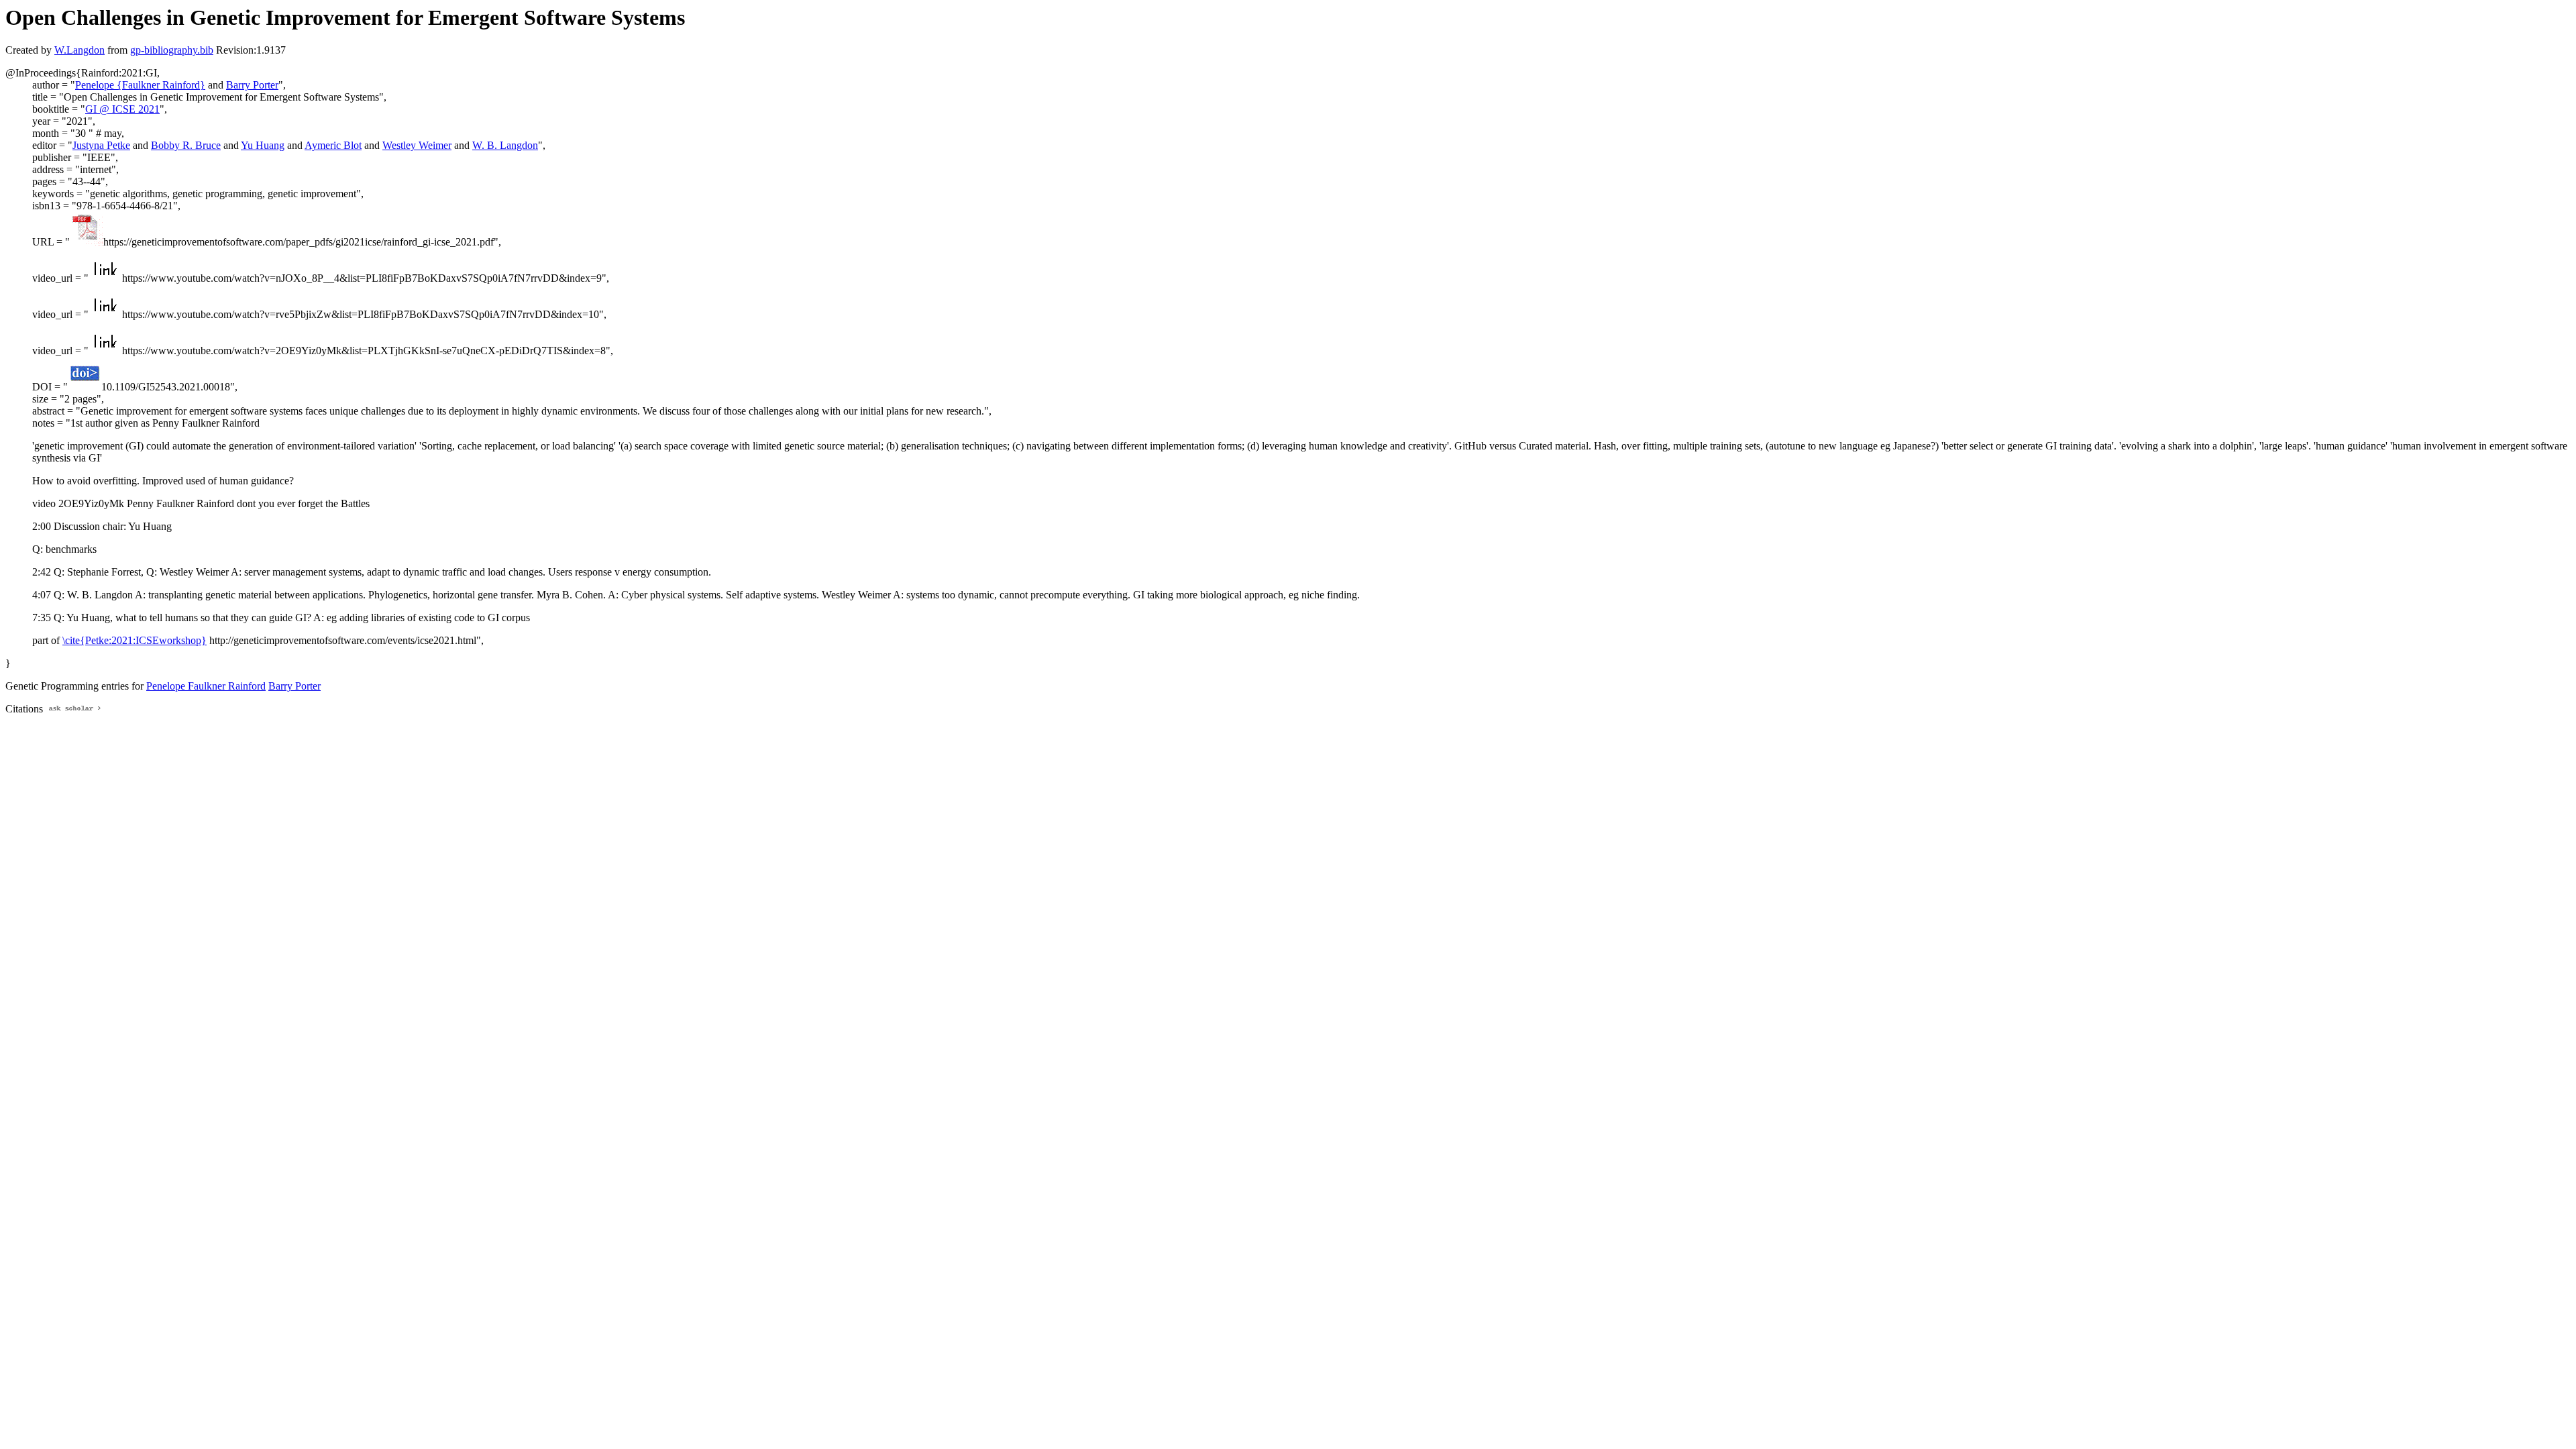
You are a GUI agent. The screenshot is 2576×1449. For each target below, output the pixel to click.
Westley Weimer (417, 145)
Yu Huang (263, 145)
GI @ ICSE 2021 (122, 109)
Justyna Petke (101, 145)
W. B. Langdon (505, 145)
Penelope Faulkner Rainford (206, 686)
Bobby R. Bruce (186, 145)
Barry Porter (252, 85)
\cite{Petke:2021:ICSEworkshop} (135, 640)
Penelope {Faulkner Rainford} (140, 85)
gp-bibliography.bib (172, 50)
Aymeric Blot (333, 145)
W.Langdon (79, 50)
